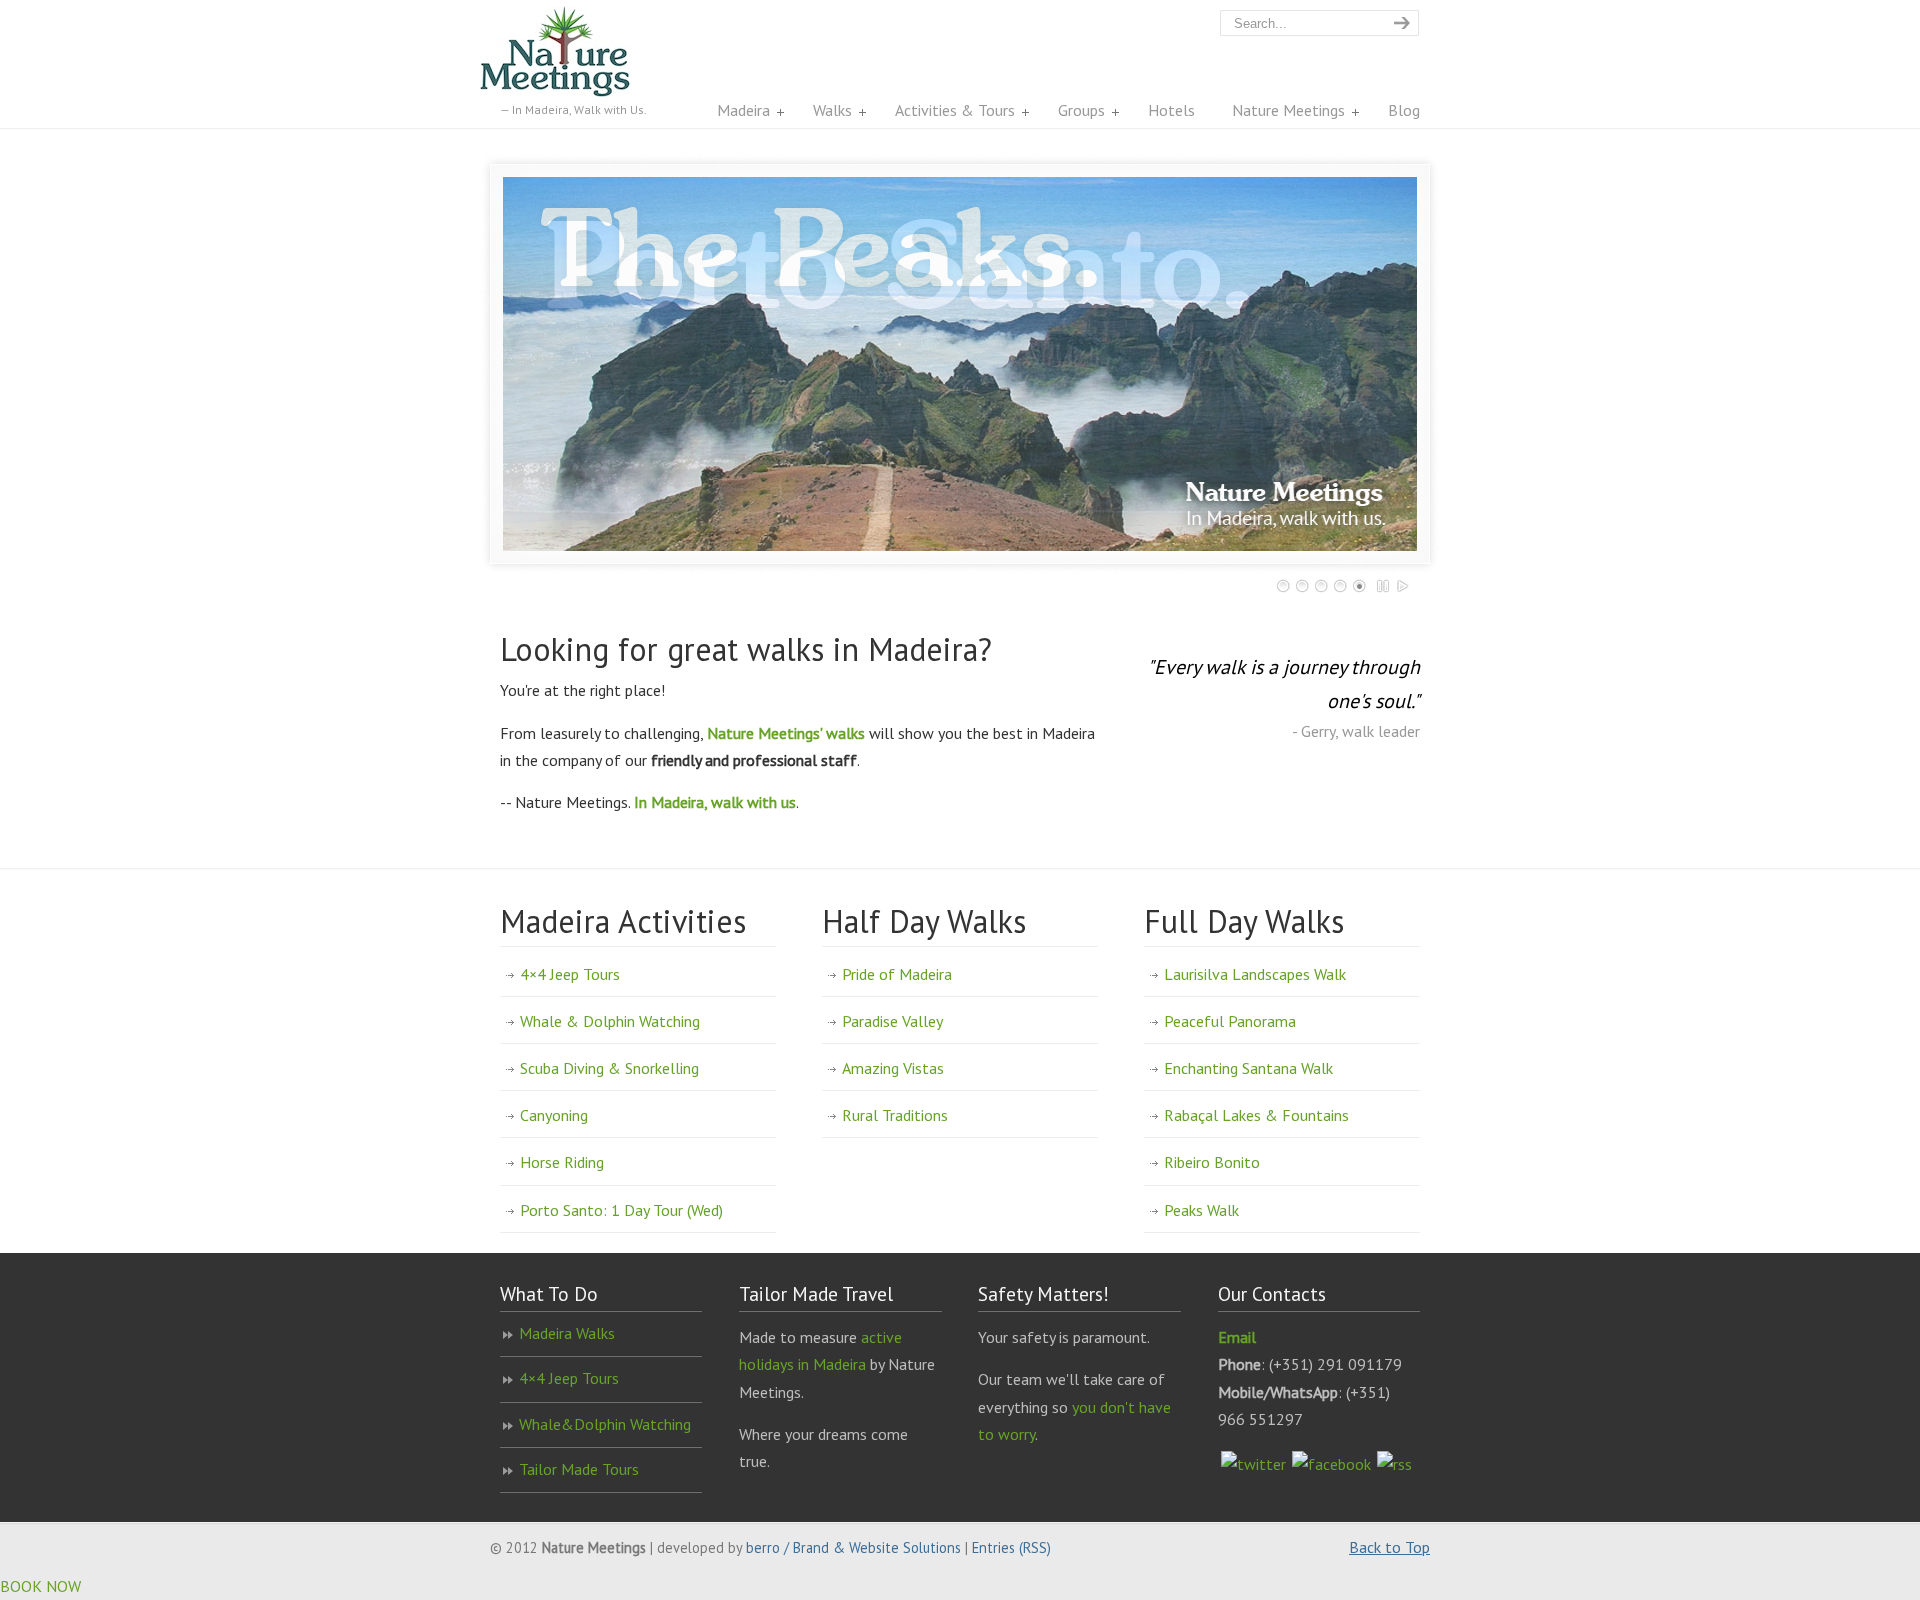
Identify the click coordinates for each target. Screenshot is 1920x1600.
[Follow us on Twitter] (1253, 1464)
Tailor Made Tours (579, 1469)
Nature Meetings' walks (786, 733)
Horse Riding (562, 1162)
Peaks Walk (1201, 1210)
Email (1237, 1337)
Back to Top (1389, 1547)
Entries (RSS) (1011, 1547)
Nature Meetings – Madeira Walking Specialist (575, 51)
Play (1403, 586)
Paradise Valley (892, 1021)
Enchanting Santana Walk (1248, 1068)
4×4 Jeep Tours (570, 974)
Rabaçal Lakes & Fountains (1256, 1115)
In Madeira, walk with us (715, 802)
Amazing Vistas (893, 1068)
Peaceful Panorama (1230, 1021)
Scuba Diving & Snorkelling (609, 1068)
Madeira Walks (567, 1333)
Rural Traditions (895, 1115)
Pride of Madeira (897, 974)
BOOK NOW (40, 1586)
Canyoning (554, 1115)
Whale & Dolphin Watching (610, 1021)
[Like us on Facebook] (1331, 1464)
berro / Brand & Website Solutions (853, 1547)
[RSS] (1394, 1464)
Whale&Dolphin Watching (605, 1424)
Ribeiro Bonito (1212, 1162)
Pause (1384, 586)
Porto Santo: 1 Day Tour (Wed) (621, 1210)
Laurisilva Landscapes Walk (1255, 974)
